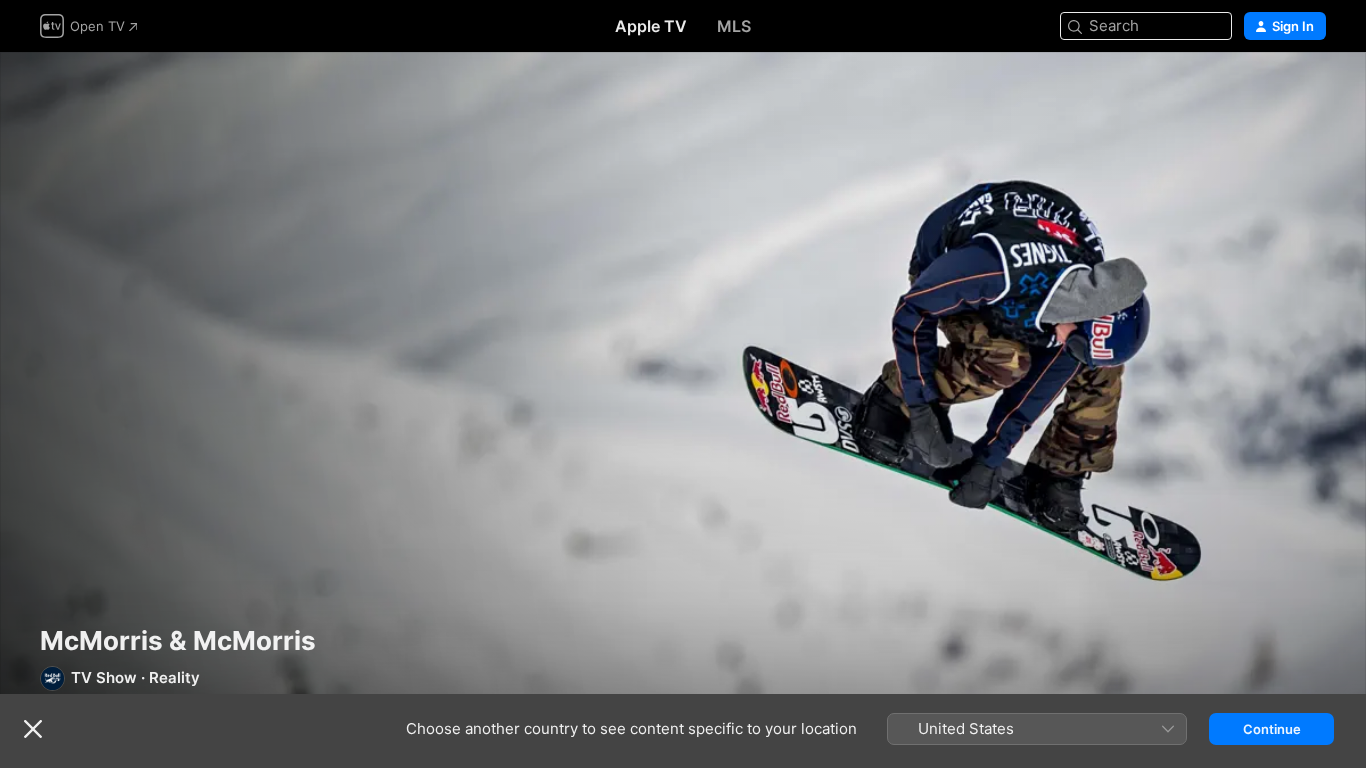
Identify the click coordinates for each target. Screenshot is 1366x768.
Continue (1272, 729)
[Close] (33, 729)
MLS (734, 26)
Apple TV (651, 26)
